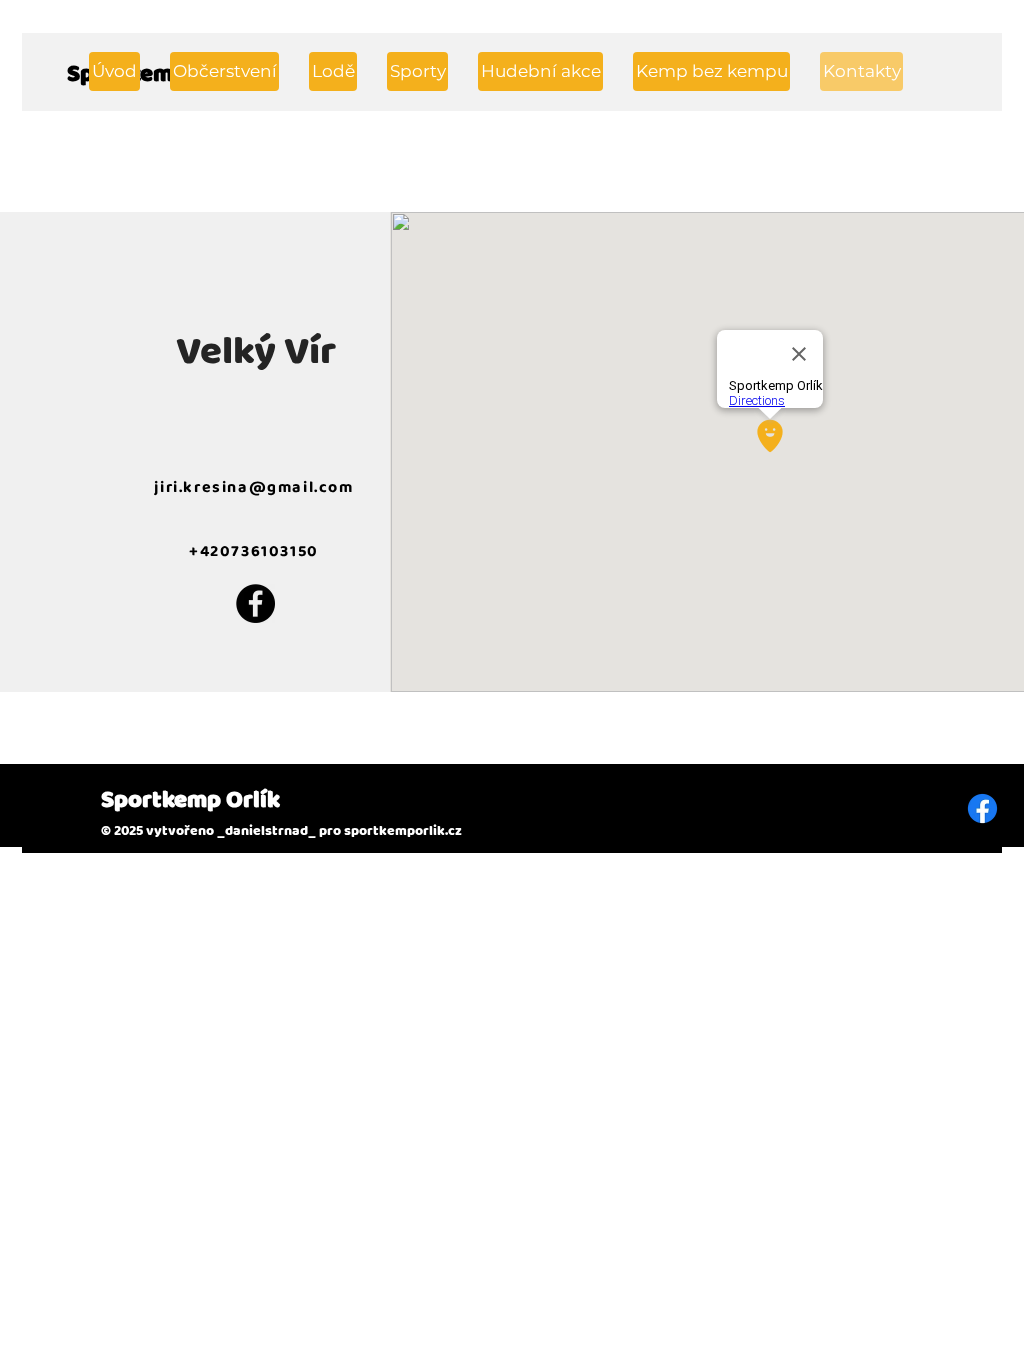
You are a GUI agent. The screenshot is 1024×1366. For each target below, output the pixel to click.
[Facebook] (255, 603)
